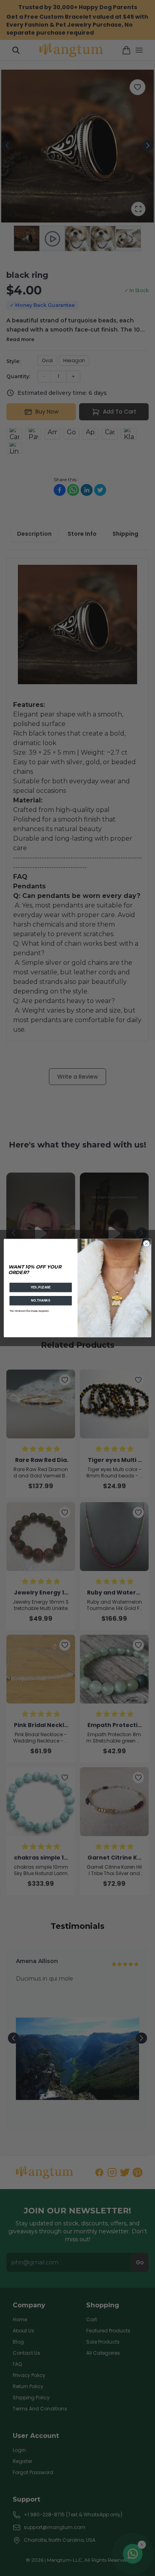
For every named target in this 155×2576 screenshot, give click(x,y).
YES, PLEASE (41, 1287)
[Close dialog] (146, 1244)
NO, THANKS (41, 1301)
